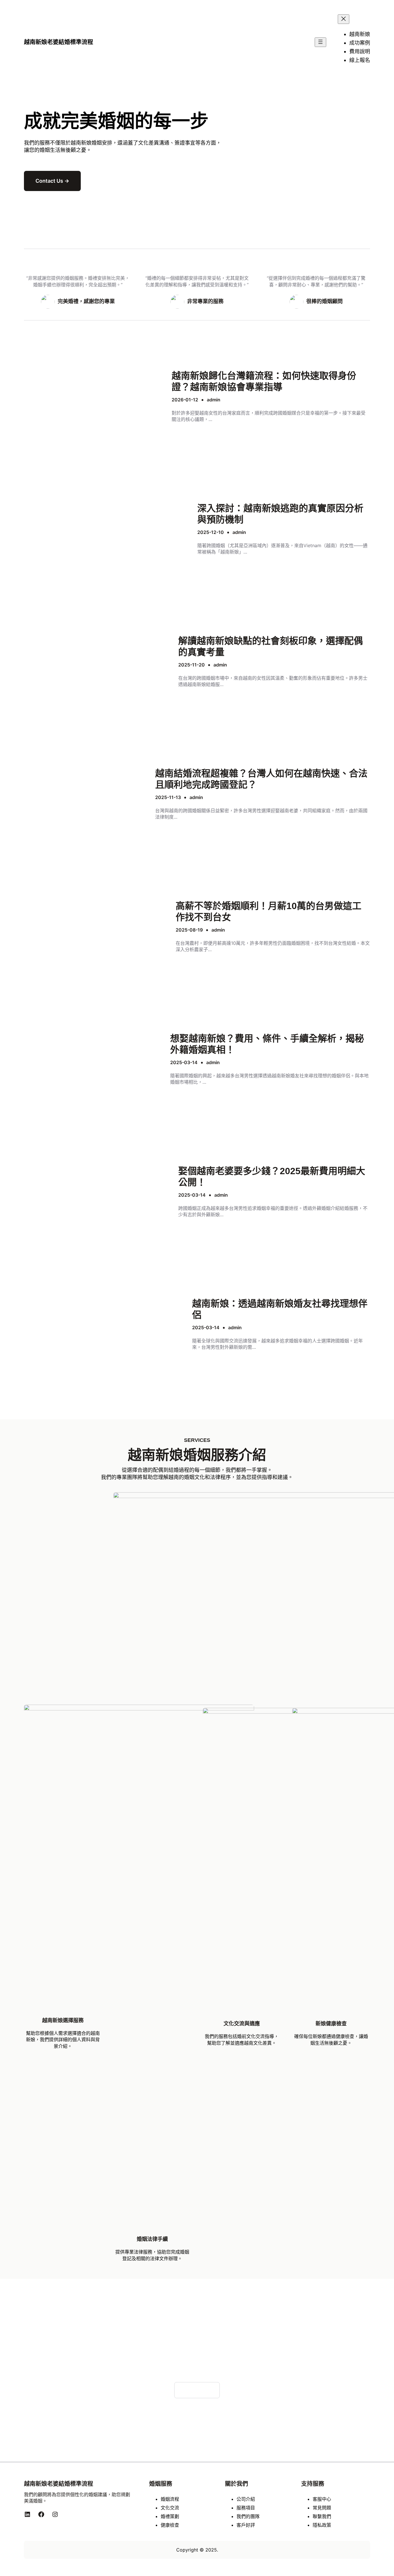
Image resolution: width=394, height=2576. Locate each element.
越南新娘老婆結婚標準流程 (59, 42)
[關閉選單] (344, 19)
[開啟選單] (320, 42)
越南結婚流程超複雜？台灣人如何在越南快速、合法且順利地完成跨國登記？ (261, 779)
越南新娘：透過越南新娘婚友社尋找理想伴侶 (280, 1309)
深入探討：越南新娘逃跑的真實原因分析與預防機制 (280, 514)
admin (214, 400)
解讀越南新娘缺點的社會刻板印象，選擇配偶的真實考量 (271, 646)
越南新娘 (81, 143)
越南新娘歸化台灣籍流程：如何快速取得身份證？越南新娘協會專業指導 (264, 381)
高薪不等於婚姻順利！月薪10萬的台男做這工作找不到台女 (269, 911)
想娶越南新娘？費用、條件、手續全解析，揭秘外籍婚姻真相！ (267, 1044)
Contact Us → (52, 181)
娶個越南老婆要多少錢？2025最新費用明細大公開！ (272, 1176)
